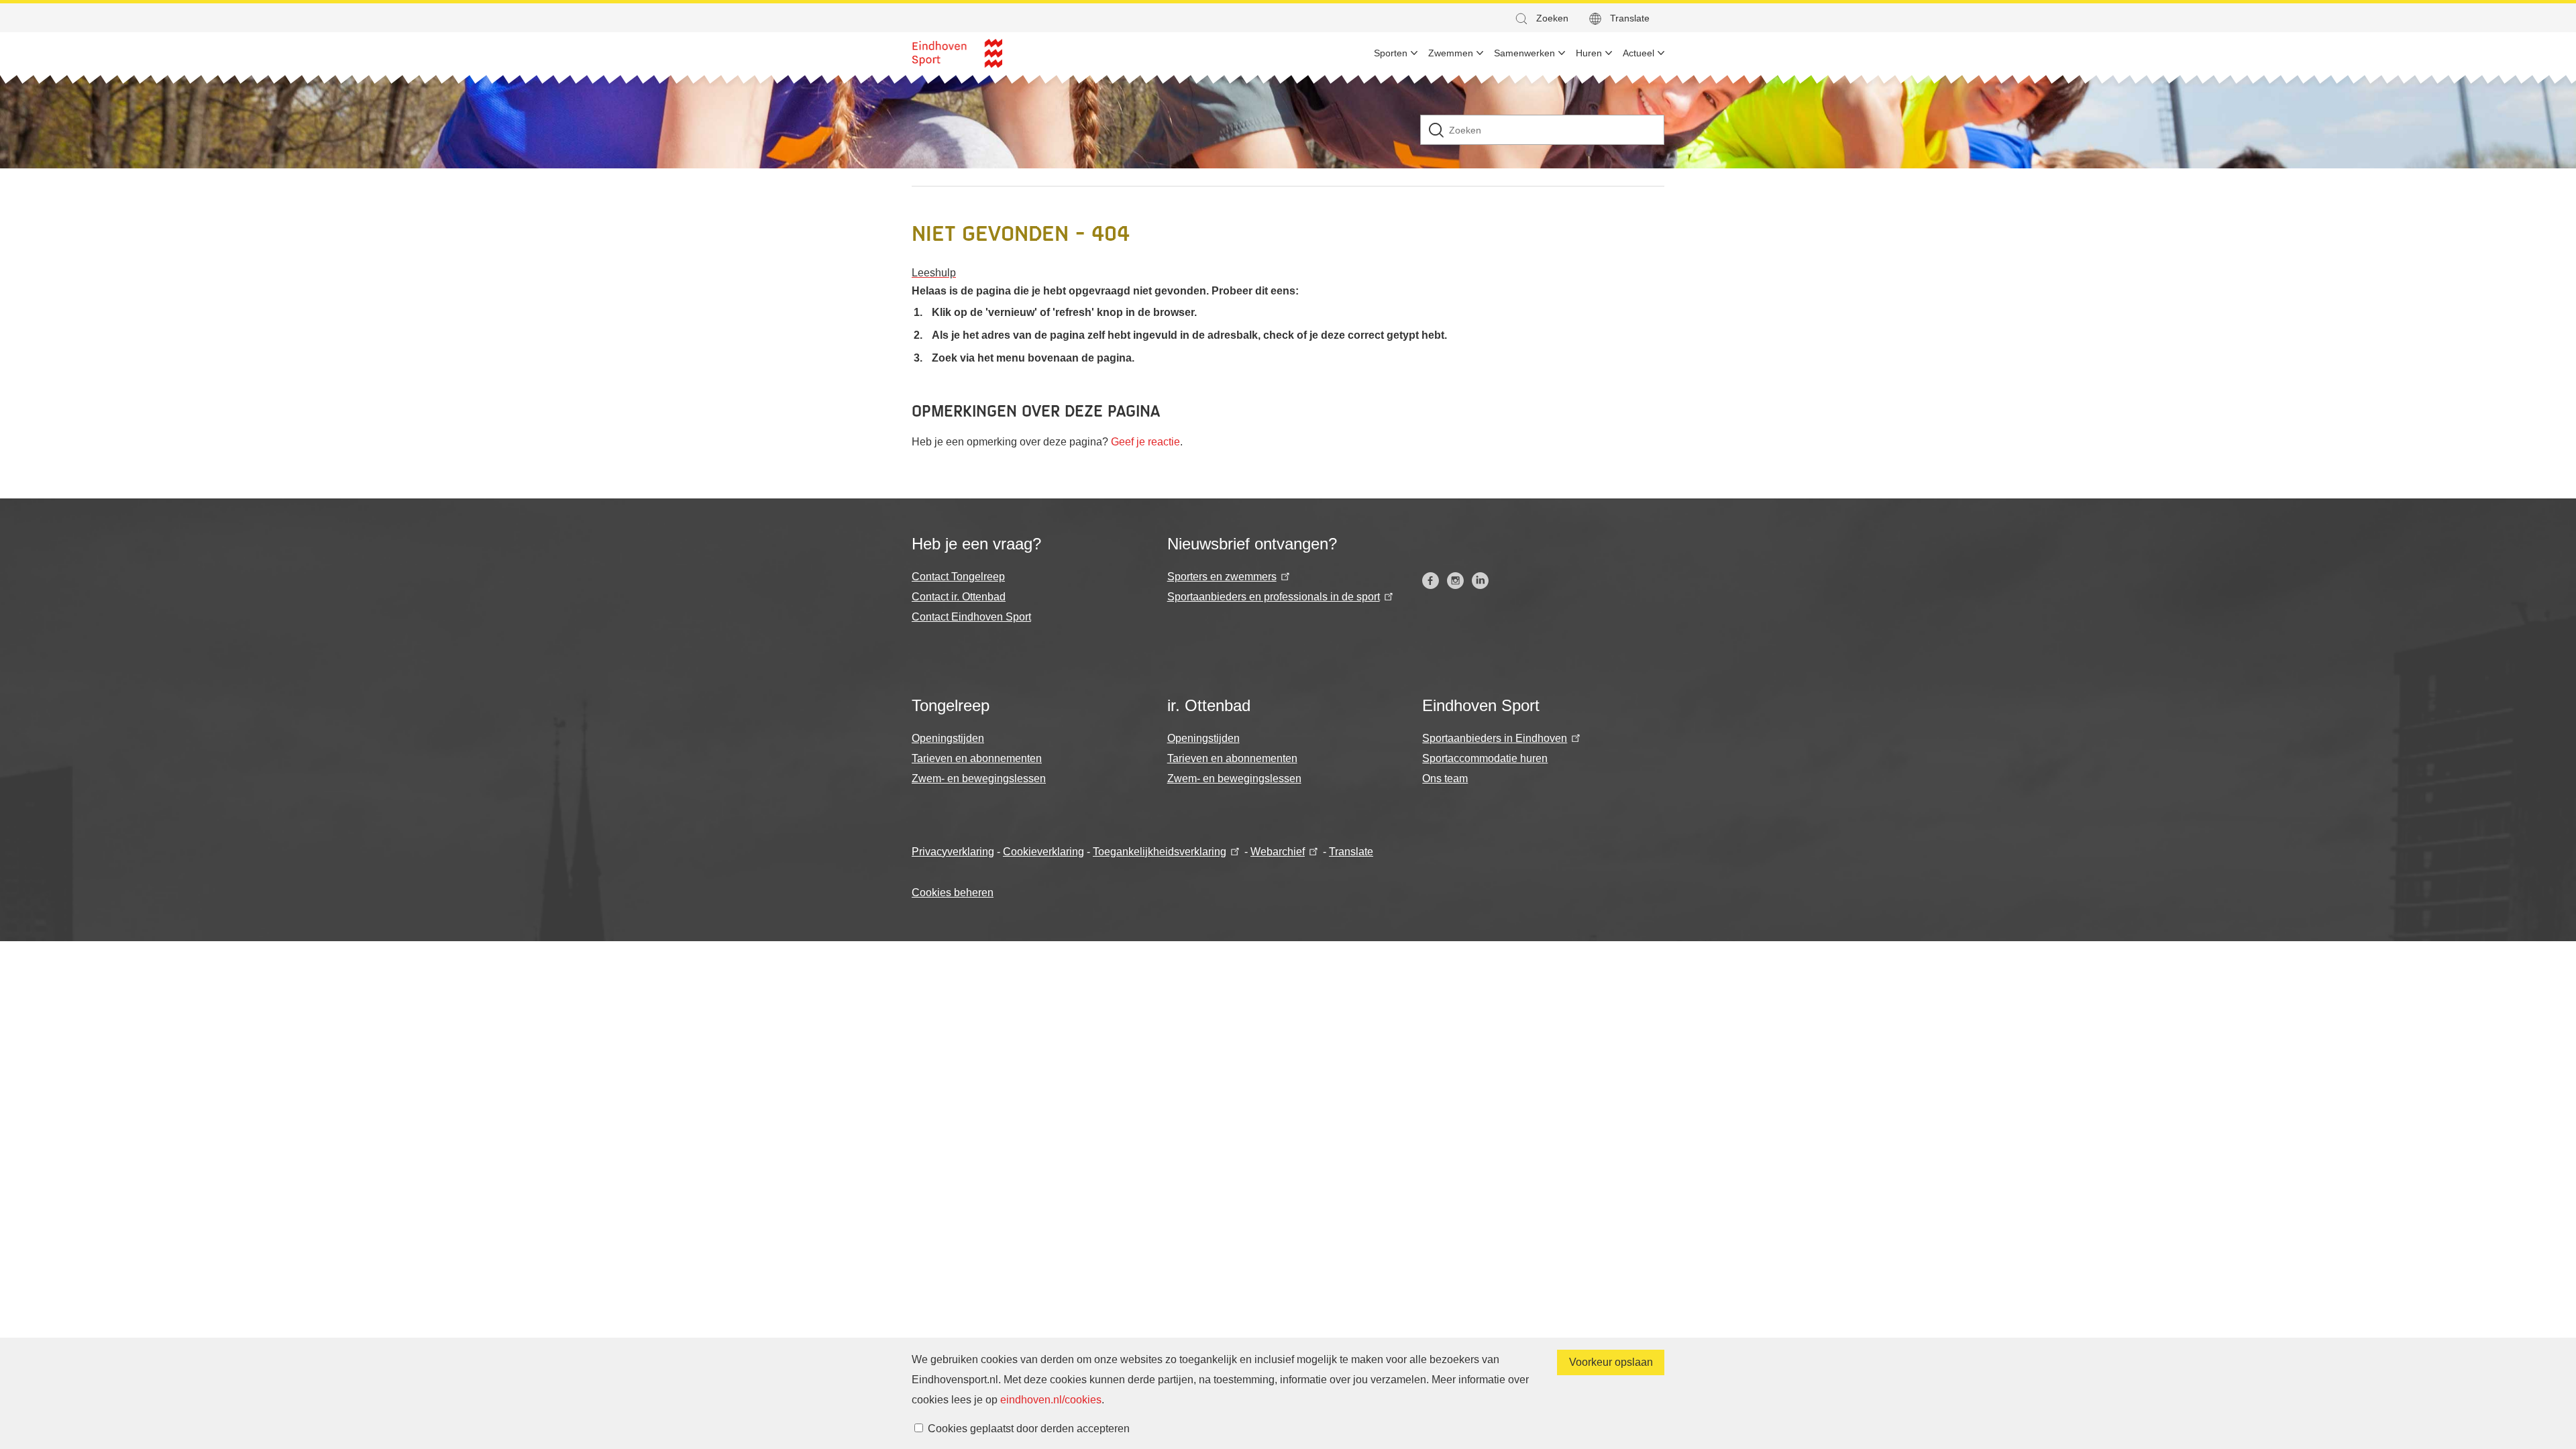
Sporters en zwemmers (1222, 577)
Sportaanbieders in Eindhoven (1495, 738)
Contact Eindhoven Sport (971, 617)
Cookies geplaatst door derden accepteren (1029, 1429)
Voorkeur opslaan (1611, 1362)
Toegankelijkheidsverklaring (1160, 852)
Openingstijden (948, 738)
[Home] (957, 53)
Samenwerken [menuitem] (1524, 53)
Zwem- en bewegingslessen (979, 779)
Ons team (1445, 779)
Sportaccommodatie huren (1485, 758)
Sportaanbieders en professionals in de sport (1274, 597)
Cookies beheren (953, 893)
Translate (1630, 18)
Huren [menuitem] (1589, 53)
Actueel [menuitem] (1639, 53)
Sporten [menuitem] (1391, 53)
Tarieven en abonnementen (977, 758)
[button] (1541, 18)
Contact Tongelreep (958, 577)
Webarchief (1278, 852)
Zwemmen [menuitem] (1451, 53)
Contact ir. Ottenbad (959, 597)
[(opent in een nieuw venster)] (1431, 581)
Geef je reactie (1145, 442)
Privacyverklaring (953, 852)
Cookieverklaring (1043, 852)
